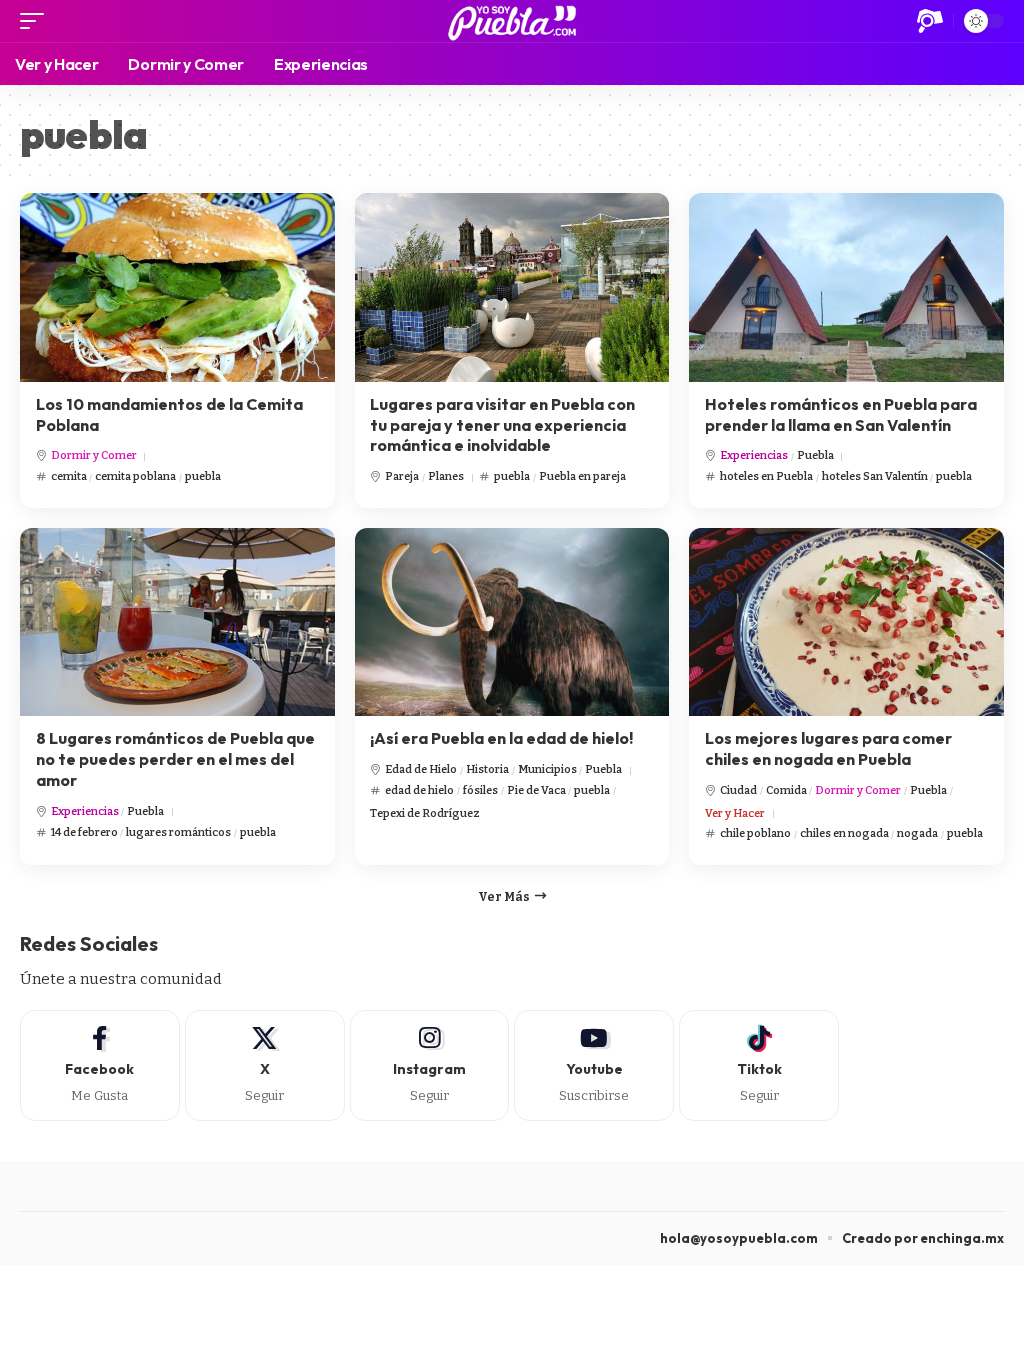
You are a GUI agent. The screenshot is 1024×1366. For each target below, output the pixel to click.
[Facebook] (100, 1065)
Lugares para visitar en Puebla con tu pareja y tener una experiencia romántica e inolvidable (502, 425)
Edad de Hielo (421, 769)
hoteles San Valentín (875, 476)
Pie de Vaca (536, 790)
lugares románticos (178, 832)
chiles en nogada (844, 833)
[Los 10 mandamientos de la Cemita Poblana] (177, 287)
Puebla (815, 455)
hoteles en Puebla (766, 476)
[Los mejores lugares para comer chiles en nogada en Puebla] (846, 622)
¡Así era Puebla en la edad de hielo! (501, 738)
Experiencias (754, 455)
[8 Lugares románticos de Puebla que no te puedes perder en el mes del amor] (177, 622)
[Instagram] (430, 1065)
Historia (487, 769)
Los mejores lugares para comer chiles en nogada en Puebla (828, 748)
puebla (203, 476)
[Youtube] (594, 1065)
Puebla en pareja (582, 476)
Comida (786, 790)
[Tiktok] (759, 1065)
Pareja (402, 476)
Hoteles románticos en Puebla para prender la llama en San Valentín (841, 414)
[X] (265, 1065)
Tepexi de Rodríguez (425, 813)
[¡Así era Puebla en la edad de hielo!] (512, 622)
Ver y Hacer (735, 813)
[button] (37, 21)
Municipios (547, 769)
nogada (917, 833)
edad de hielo (419, 790)
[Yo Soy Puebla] (512, 21)
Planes (446, 476)
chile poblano (755, 833)
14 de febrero (84, 832)
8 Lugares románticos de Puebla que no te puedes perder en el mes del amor (175, 759)
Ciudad (738, 790)
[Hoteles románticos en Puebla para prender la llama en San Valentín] (846, 287)
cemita (69, 476)
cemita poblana (135, 476)
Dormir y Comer (94, 455)
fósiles (480, 790)
